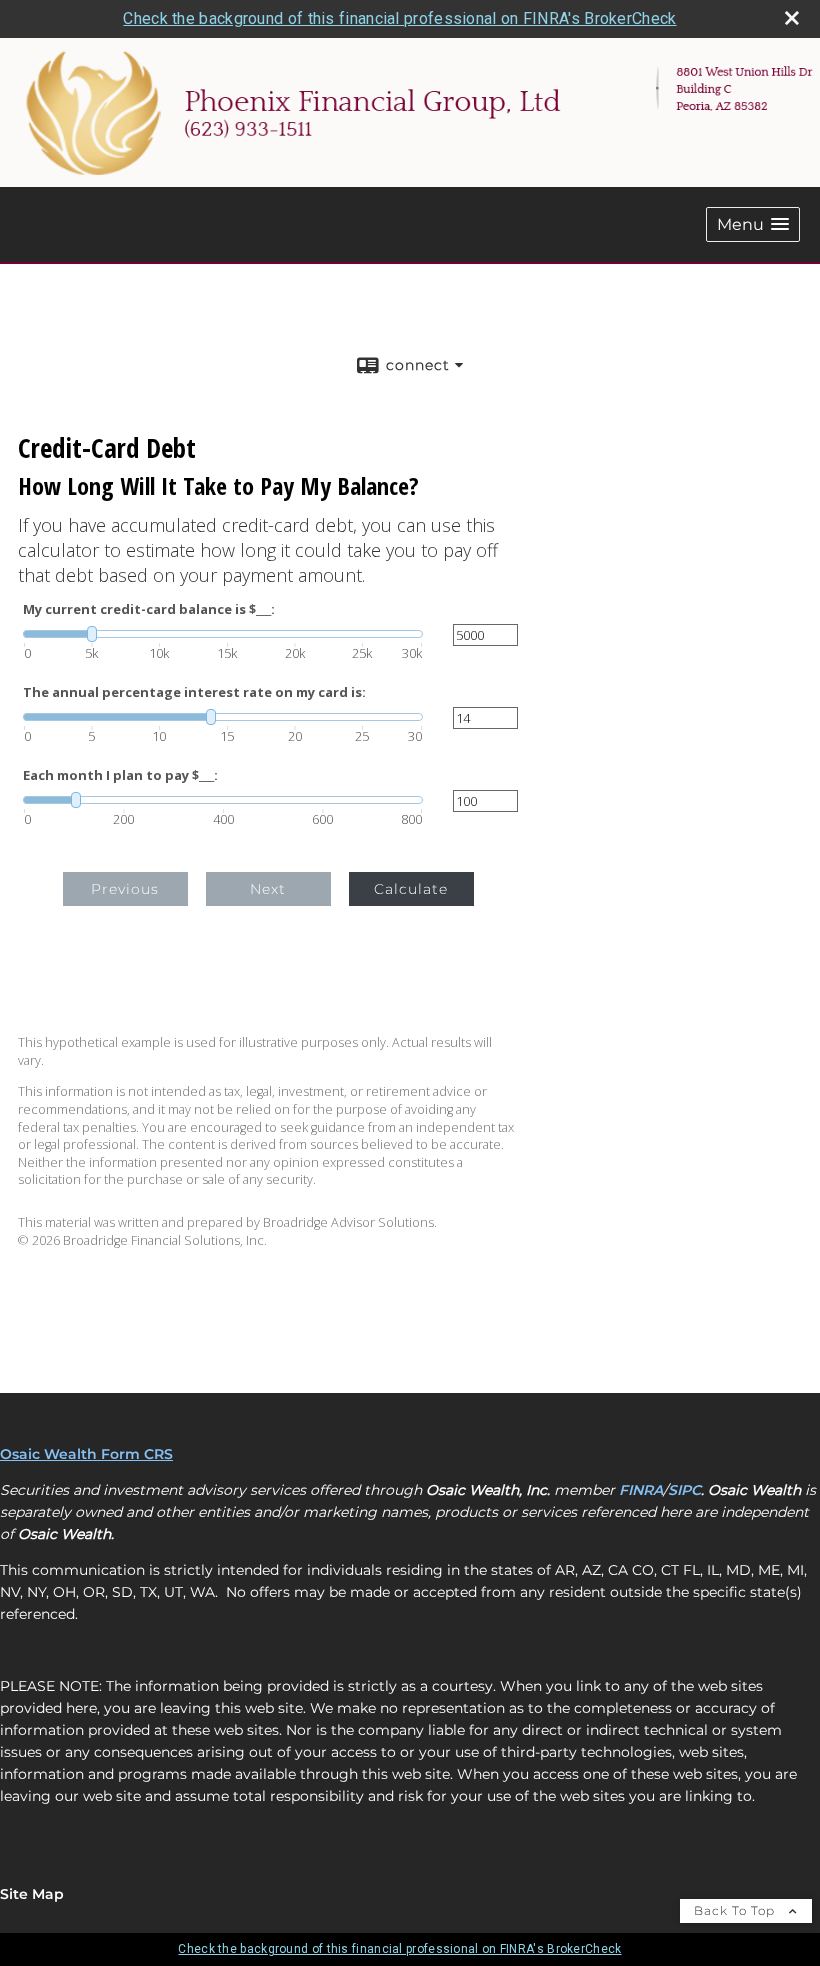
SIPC (684, 1490)
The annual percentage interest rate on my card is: (194, 692)
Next (268, 889)
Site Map (32, 1894)
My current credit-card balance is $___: (149, 609)
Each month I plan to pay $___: (120, 775)
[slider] (223, 634)
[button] (753, 224)
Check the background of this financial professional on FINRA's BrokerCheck (399, 18)
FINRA (641, 1490)
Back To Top (736, 1910)
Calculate (411, 889)
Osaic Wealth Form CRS (86, 1454)
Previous (125, 889)
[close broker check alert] (792, 18)
